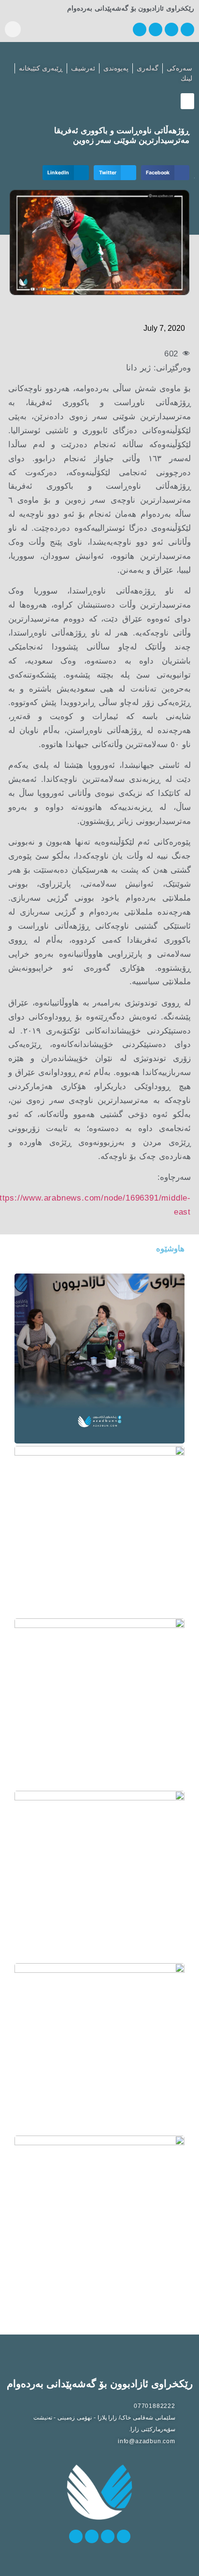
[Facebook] (187, 29)
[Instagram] (156, 29)
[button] (13, 29)
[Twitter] (171, 29)
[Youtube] (140, 29)
